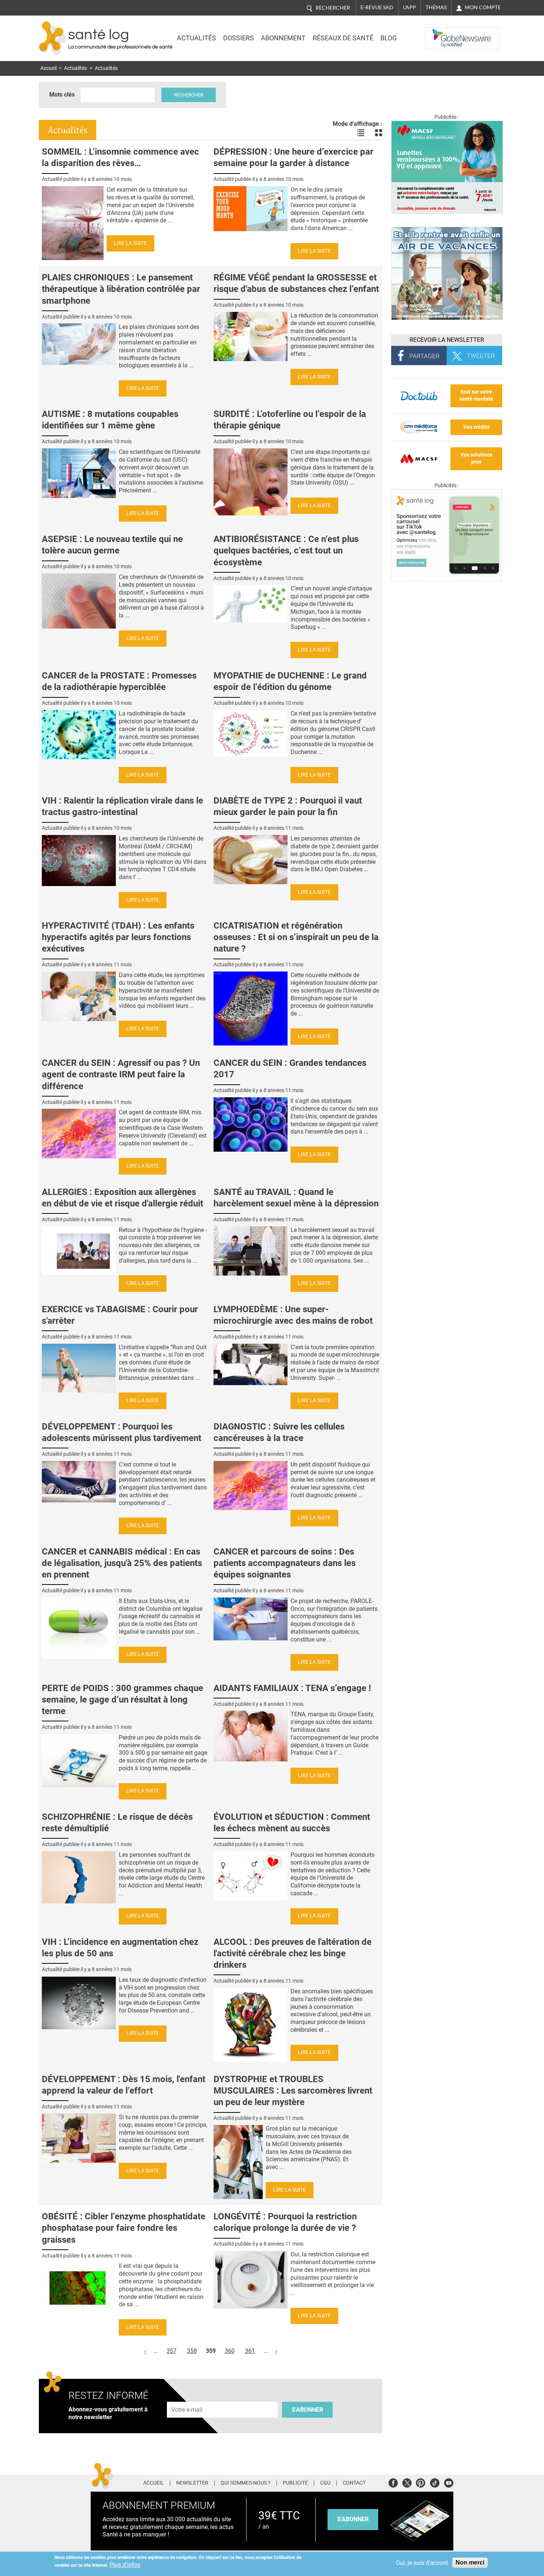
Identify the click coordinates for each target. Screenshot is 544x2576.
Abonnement (283, 38)
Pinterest (421, 2482)
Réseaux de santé (343, 38)
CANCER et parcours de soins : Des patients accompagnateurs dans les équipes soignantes (285, 1563)
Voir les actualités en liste (361, 133)
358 (192, 2351)
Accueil (48, 68)
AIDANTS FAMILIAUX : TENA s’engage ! (292, 1688)
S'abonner (307, 2410)
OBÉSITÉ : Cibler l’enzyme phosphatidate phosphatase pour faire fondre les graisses (124, 2228)
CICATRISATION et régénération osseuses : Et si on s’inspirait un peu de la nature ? (296, 937)
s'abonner (353, 2519)
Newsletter (192, 2483)
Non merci (470, 2562)
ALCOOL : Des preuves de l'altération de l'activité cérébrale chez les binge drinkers (293, 1953)
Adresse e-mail (187, 2397)
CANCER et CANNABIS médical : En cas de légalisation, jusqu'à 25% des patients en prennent (122, 1563)
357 (172, 2351)
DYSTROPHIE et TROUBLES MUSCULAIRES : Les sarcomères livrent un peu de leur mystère (293, 2091)
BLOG (389, 38)
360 (230, 2351)
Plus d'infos (125, 2565)
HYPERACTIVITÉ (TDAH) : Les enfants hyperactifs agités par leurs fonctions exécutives (118, 937)
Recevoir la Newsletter (447, 340)
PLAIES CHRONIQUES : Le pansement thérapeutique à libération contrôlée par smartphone (121, 289)
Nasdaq (440, 33)
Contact (354, 2483)
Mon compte (483, 7)
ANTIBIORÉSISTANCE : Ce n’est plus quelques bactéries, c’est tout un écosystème (286, 550)
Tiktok (435, 2482)
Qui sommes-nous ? (246, 2483)
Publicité (295, 2483)
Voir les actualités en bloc (379, 133)
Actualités (197, 38)
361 (250, 2351)
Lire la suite (130, 243)
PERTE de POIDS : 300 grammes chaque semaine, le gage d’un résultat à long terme (122, 1700)
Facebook (393, 2482)
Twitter (407, 2482)
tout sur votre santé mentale (476, 395)
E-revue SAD (377, 7)
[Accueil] (53, 38)
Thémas (436, 7)
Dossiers (239, 38)
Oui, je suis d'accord (422, 2563)
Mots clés (62, 95)
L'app (409, 7)
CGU (325, 2483)
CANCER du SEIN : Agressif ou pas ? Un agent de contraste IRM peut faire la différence (121, 1074)
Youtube (449, 2482)
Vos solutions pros (476, 458)
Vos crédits (476, 427)
